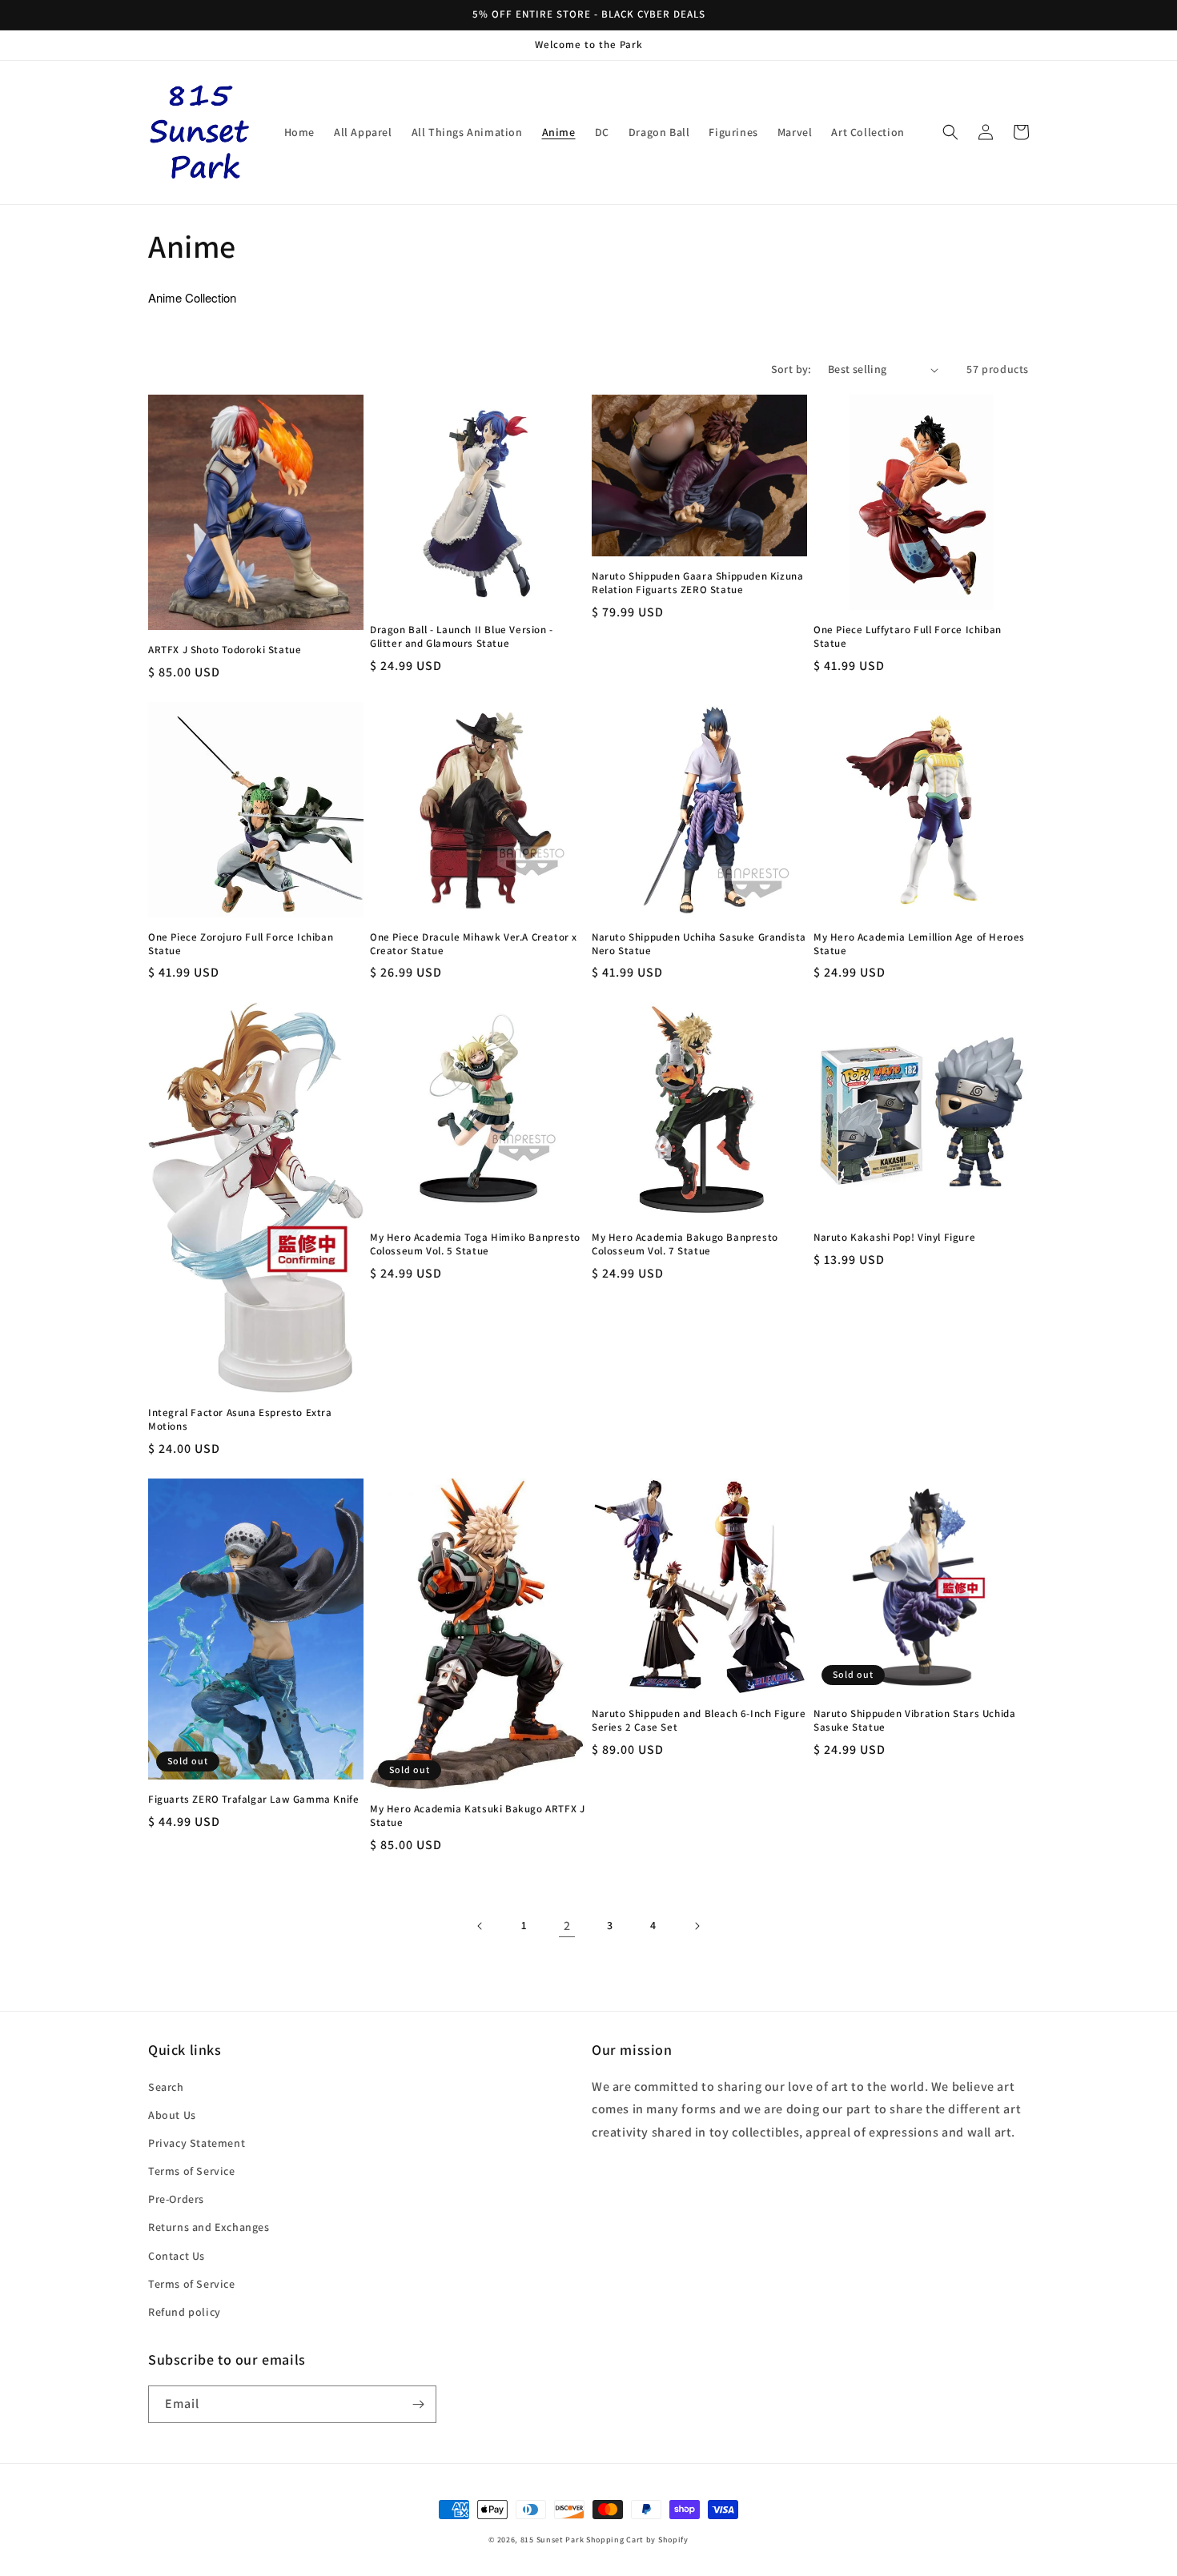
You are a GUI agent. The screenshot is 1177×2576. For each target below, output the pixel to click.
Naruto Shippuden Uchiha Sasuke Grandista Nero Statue (699, 944)
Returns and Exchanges (209, 2227)
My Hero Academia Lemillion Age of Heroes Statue (919, 944)
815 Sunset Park (552, 2540)
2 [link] (567, 1926)
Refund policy (185, 2312)
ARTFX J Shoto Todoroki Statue (225, 650)
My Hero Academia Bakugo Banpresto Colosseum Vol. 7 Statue (685, 1244)
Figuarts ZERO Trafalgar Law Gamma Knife (253, 1800)
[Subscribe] (418, 2404)
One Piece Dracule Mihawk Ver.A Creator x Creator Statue (474, 944)
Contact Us (177, 2256)
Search (166, 2087)
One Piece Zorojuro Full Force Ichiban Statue (241, 944)
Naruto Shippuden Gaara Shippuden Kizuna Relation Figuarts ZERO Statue (697, 583)
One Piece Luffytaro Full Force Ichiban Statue (908, 637)
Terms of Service (192, 2171)
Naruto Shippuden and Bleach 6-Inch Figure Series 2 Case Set (699, 1721)
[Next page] (697, 1926)
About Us (172, 2115)
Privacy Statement (197, 2143)
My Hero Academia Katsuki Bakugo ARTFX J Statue (477, 1816)
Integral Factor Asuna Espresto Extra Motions (240, 1420)
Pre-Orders (176, 2199)
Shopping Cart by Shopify (637, 2540)
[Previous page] (480, 1926)
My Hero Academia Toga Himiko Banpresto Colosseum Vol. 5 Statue (475, 1244)
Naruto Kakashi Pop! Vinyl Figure (894, 1238)
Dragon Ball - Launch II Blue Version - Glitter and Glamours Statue (462, 637)
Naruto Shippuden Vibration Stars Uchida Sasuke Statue (914, 1721)
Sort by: (791, 369)
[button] (950, 132)
